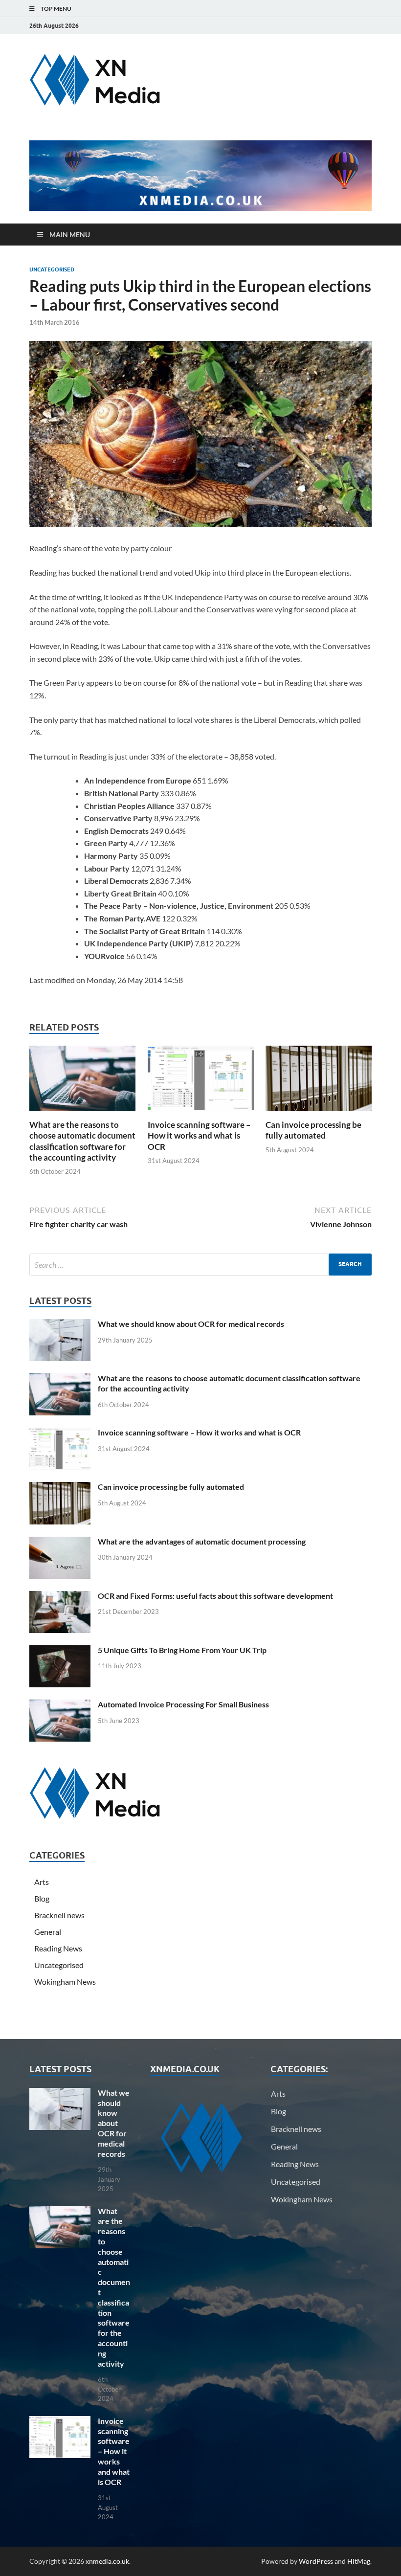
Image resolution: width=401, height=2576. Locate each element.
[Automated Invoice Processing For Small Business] (60, 1705)
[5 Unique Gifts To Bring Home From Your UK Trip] (60, 1651)
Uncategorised (52, 269)
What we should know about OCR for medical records (191, 1324)
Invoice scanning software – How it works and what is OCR (199, 1135)
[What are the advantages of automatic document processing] (60, 1542)
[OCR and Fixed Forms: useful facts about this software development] (60, 1597)
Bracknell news (59, 1915)
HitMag (359, 2561)
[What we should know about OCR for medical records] (60, 1325)
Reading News (58, 1948)
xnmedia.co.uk (107, 2561)
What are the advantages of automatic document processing (202, 1541)
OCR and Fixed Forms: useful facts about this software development (215, 1596)
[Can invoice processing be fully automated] (319, 1082)
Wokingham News (65, 1982)
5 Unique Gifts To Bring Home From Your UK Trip (182, 1650)
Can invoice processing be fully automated (313, 1130)
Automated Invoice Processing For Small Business (183, 1704)
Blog (42, 1898)
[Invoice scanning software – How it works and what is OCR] (201, 1082)
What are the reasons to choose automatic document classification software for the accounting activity (82, 1141)
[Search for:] (200, 1265)
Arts (42, 1882)
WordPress (316, 2561)
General (48, 1932)
